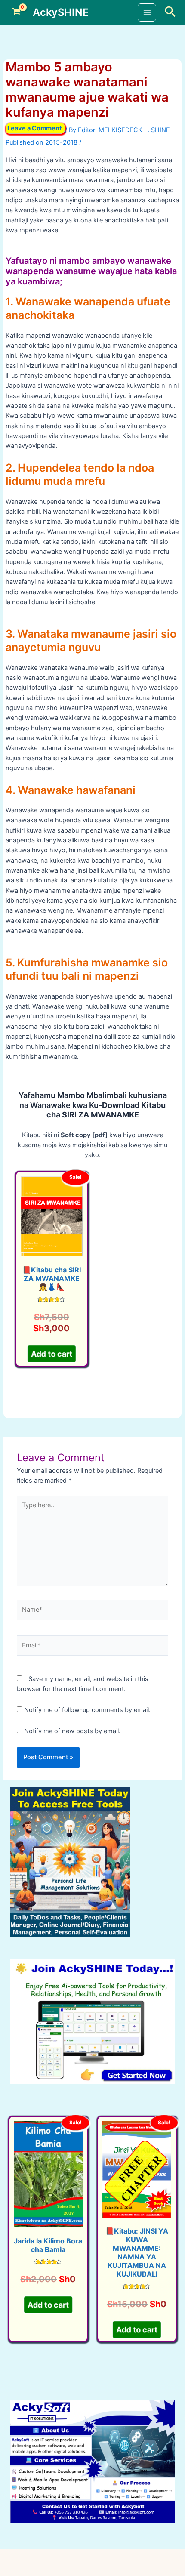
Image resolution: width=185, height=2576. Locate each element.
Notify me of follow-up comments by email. (87, 1710)
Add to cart (52, 1354)
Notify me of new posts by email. (72, 1731)
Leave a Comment (35, 128)
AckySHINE (61, 12)
